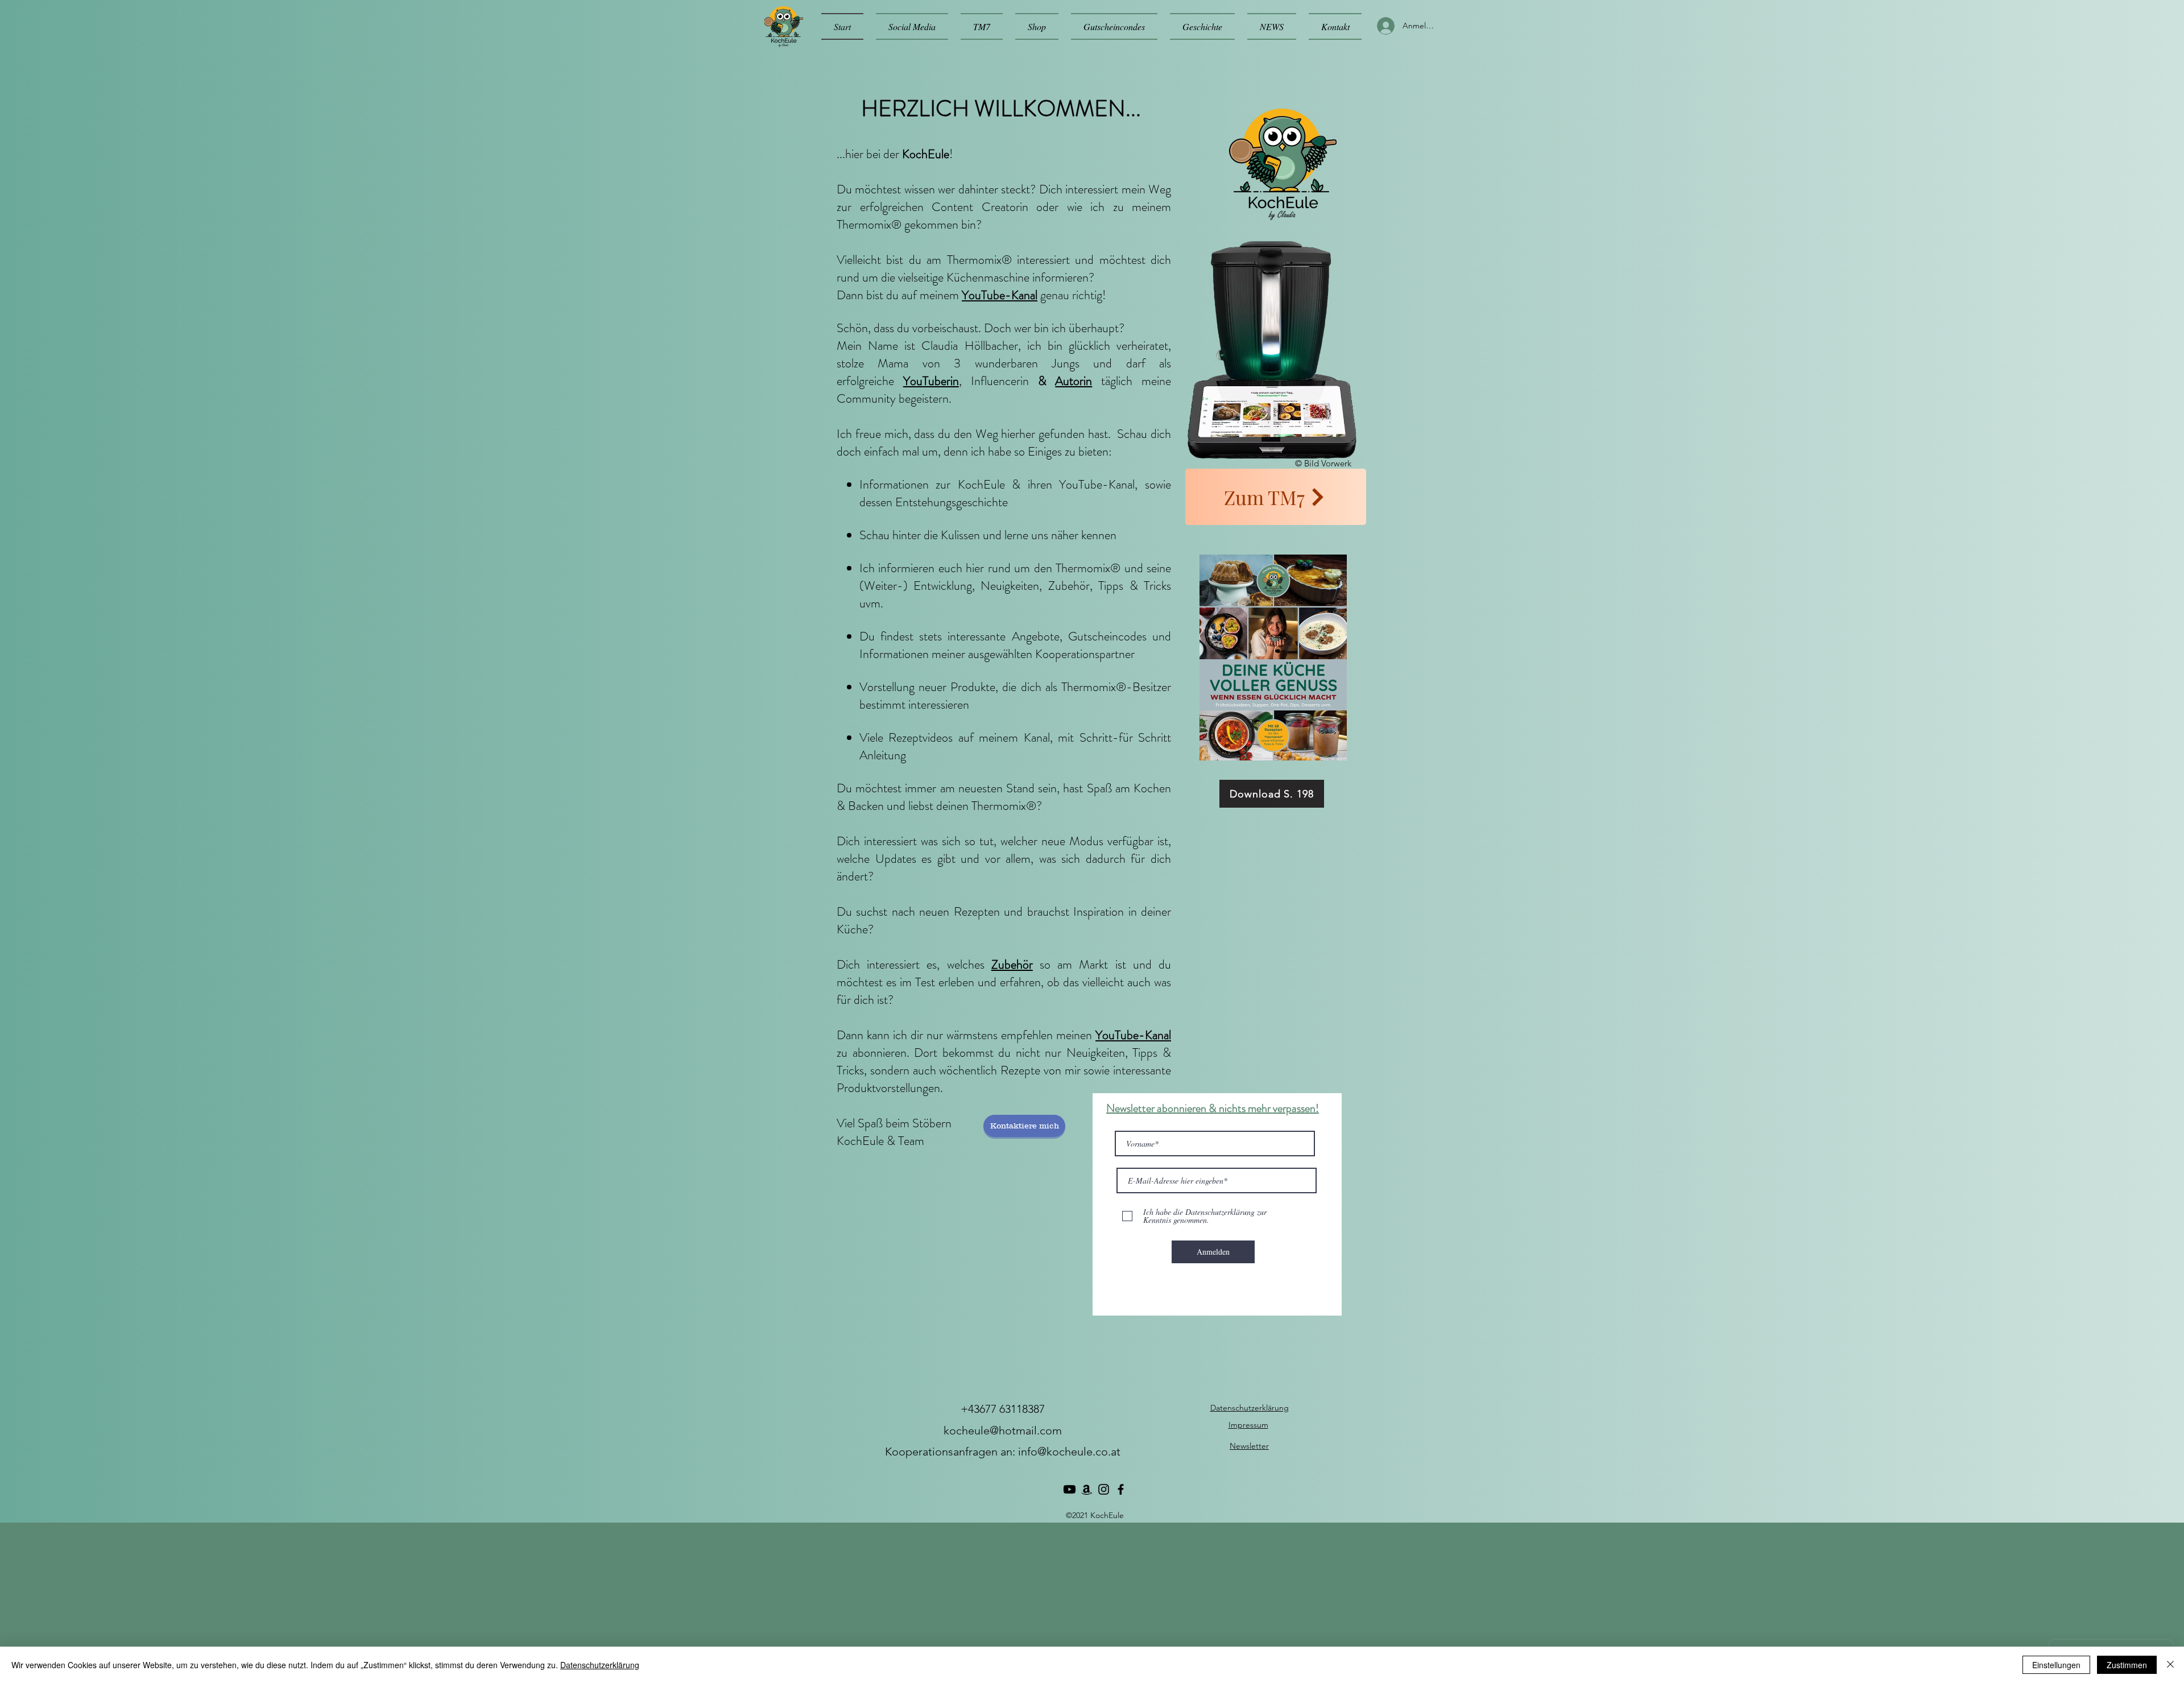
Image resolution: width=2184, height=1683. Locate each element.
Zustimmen (2127, 1665)
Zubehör (1012, 964)
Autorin (1074, 381)
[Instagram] (1104, 1489)
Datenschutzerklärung (600, 1665)
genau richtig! (1073, 295)
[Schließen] (2170, 1665)
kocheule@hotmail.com (1003, 1430)
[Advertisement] (341, 1602)
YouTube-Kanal (1000, 295)
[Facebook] (1121, 1489)
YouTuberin (931, 381)
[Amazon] (1087, 1489)
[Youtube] (1070, 1489)
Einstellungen (2056, 1665)
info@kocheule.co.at (1069, 1452)
